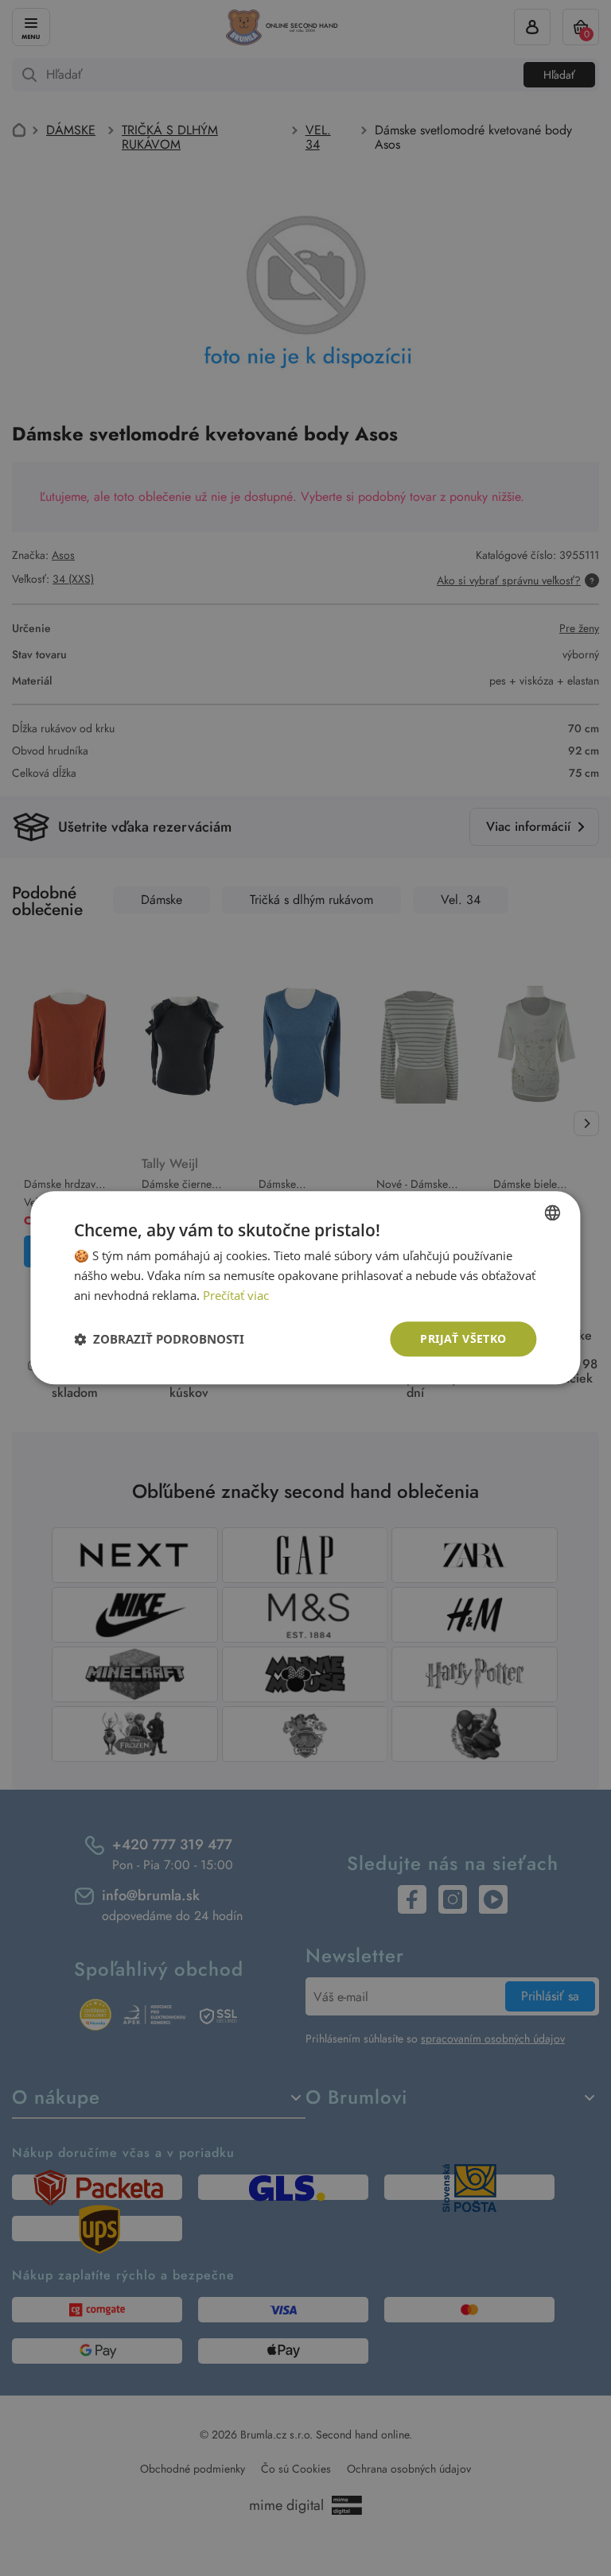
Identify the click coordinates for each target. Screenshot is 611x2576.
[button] (159, 1339)
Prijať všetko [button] (463, 1338)
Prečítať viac (236, 1295)
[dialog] (305, 1288)
